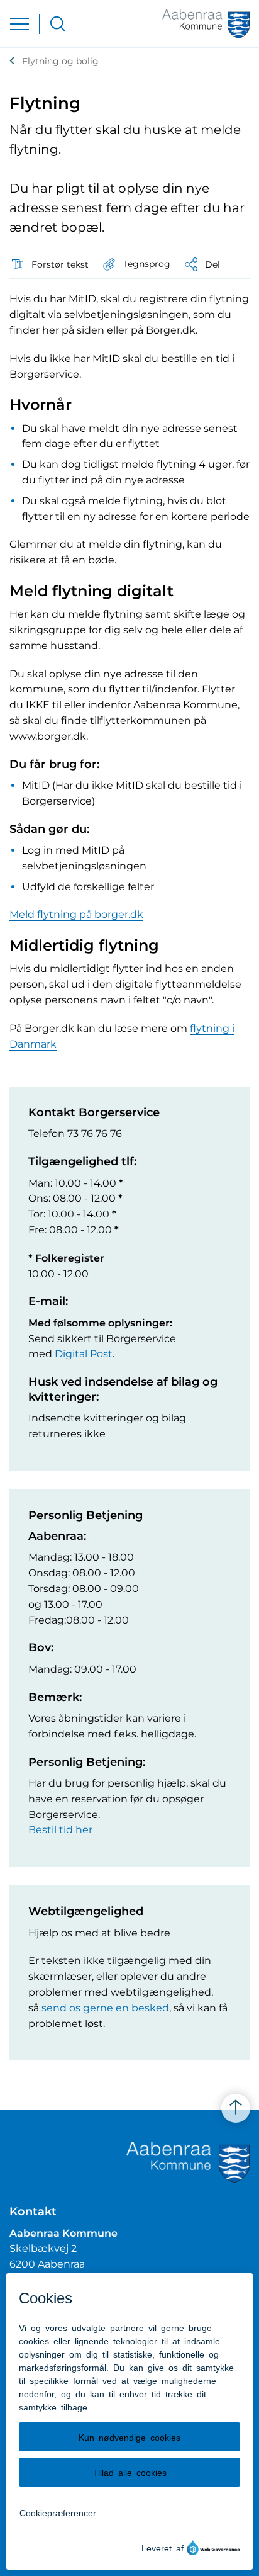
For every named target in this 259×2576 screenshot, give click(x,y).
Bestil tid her (60, 1830)
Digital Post (84, 1354)
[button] (136, 264)
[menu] (19, 24)
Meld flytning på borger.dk (76, 914)
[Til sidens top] (236, 2108)
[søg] (58, 24)
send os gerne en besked (105, 2008)
